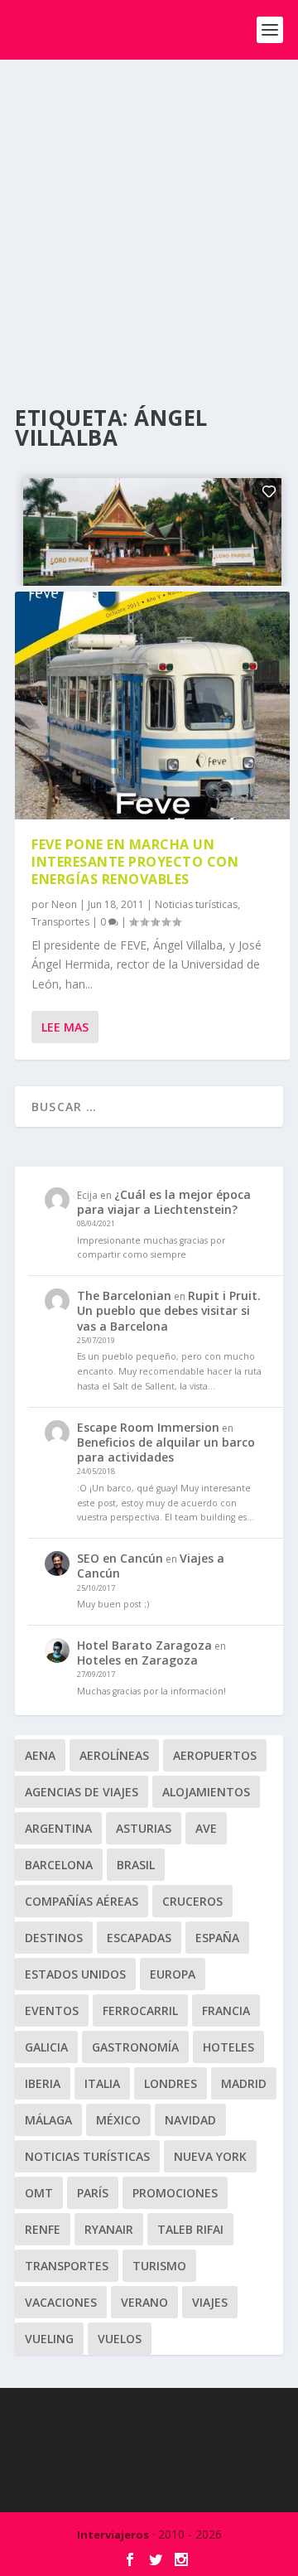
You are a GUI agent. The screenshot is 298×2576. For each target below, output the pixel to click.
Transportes (60, 922)
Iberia (43, 2083)
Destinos (54, 1938)
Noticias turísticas (196, 904)
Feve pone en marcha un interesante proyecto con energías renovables (135, 862)
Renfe (43, 2229)
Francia (226, 2011)
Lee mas (65, 1027)
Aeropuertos (215, 1755)
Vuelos (120, 2339)
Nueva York (210, 2156)
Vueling (49, 2339)
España (217, 1938)
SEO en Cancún (120, 1558)
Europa (173, 1974)
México (118, 2120)
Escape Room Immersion (148, 1427)
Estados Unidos (75, 1974)
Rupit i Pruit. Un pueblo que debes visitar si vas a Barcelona (169, 1310)
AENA (40, 1755)
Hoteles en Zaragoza (137, 1660)
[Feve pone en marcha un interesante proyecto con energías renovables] (152, 706)
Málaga (48, 2120)
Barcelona (59, 1865)
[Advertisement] (149, 217)
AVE (206, 1828)
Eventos (52, 2011)
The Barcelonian (124, 1295)
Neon (64, 904)
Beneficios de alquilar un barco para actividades (166, 1450)
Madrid (244, 2083)
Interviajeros (113, 2535)
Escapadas (139, 1938)
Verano (144, 2302)
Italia (102, 2083)
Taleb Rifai (190, 2229)
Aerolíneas (114, 1755)
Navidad (190, 2120)
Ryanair (109, 2229)
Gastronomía (135, 2047)
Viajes (210, 2302)
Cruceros (192, 1901)
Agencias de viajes (82, 1792)
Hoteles (228, 2047)
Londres (171, 2083)
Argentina (58, 1828)
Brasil (136, 1865)
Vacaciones (61, 2302)
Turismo (159, 2266)
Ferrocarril (140, 2011)
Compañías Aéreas (82, 1901)
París (93, 2193)
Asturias (144, 1828)
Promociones (175, 2193)
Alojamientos (206, 1792)
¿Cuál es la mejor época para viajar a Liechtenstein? (164, 1202)
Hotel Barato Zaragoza (144, 1645)
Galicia (46, 2047)
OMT (39, 2193)
